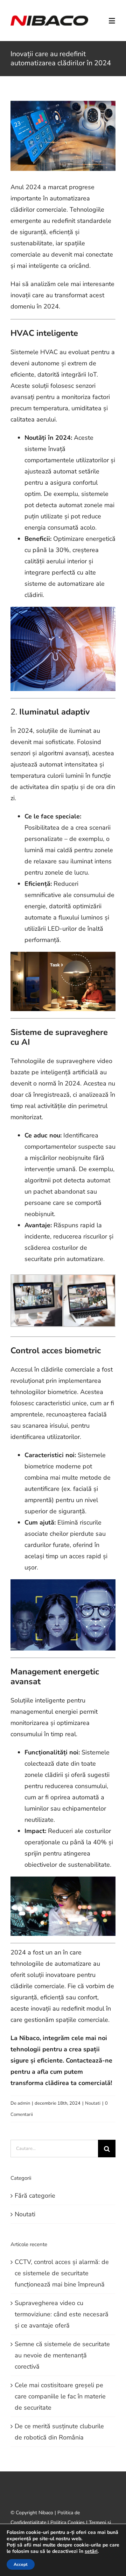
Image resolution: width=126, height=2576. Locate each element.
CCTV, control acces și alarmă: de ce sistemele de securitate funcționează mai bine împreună (62, 2273)
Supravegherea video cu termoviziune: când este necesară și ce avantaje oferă (62, 2314)
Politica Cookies (68, 2522)
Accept (21, 2564)
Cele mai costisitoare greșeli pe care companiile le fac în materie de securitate (60, 2396)
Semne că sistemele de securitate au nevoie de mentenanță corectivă (62, 2355)
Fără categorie (35, 2196)
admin (24, 2103)
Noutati (93, 2103)
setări (91, 2551)
